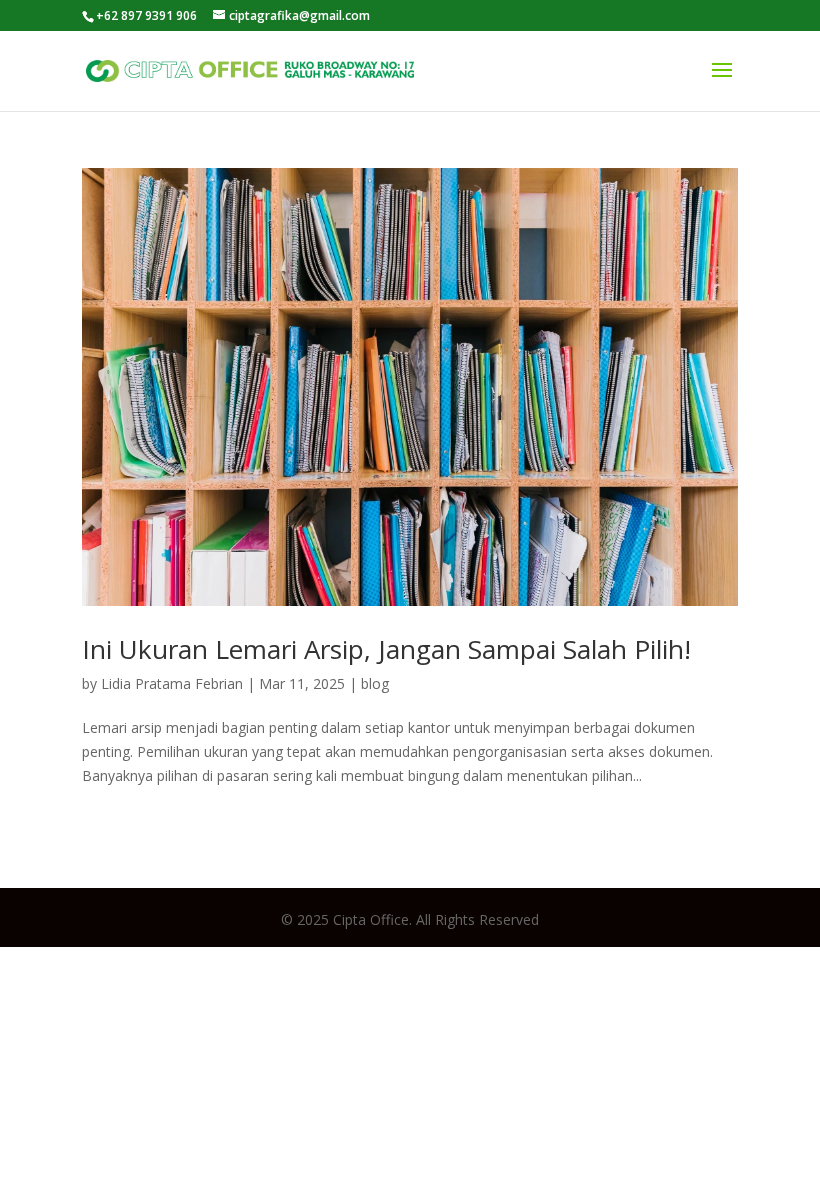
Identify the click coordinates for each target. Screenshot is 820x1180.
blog (375, 683)
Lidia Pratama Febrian (172, 683)
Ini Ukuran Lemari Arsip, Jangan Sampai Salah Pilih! (386, 649)
